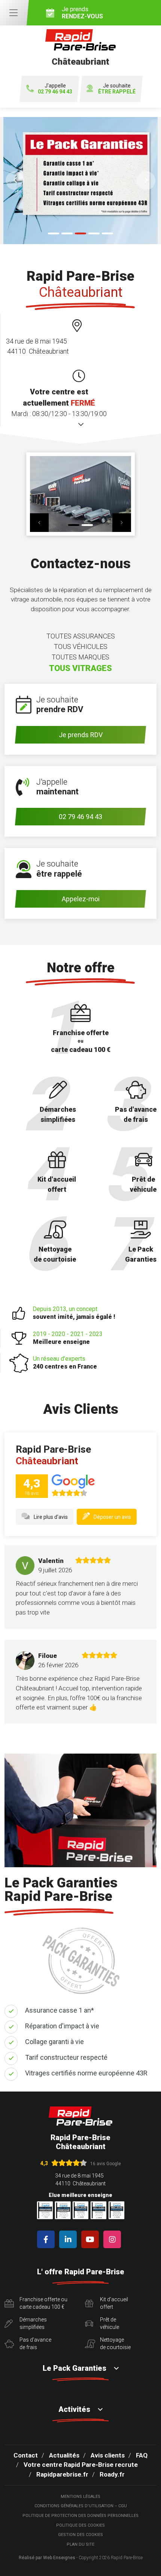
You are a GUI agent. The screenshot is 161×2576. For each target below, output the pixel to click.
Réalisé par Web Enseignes (47, 2558)
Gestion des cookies (80, 2535)
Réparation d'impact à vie (62, 2026)
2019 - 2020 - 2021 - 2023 (68, 1338)
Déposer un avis (112, 1517)
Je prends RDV (81, 735)
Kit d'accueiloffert (114, 2303)
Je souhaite (117, 89)
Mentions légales (80, 2497)
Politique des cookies (80, 2525)
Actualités (64, 2455)
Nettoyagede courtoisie (115, 2343)
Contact (26, 2455)
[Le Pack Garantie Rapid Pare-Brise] (80, 181)
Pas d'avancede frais (35, 2343)
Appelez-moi (81, 899)
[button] (15, 181)
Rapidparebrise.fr (62, 2474)
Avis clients (108, 2455)
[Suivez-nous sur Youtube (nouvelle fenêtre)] (92, 2239)
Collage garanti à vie (54, 2042)
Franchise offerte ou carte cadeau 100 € (43, 2303)
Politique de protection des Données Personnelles (80, 2516)
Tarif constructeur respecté (66, 2057)
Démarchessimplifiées (33, 2323)
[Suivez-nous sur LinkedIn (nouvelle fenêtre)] (69, 2239)
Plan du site (80, 2544)
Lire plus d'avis (51, 1517)
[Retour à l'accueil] (80, 2116)
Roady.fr (112, 2474)
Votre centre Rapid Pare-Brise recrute (81, 2465)
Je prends (82, 13)
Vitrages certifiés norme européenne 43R (86, 2073)
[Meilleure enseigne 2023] (116, 2210)
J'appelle (55, 89)
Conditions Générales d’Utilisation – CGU (81, 2506)
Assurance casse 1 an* (60, 2010)
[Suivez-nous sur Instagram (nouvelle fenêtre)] (114, 2239)
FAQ (142, 2455)
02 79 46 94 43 (80, 817)
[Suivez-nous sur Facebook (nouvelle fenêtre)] (47, 2239)
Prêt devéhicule (110, 2323)
